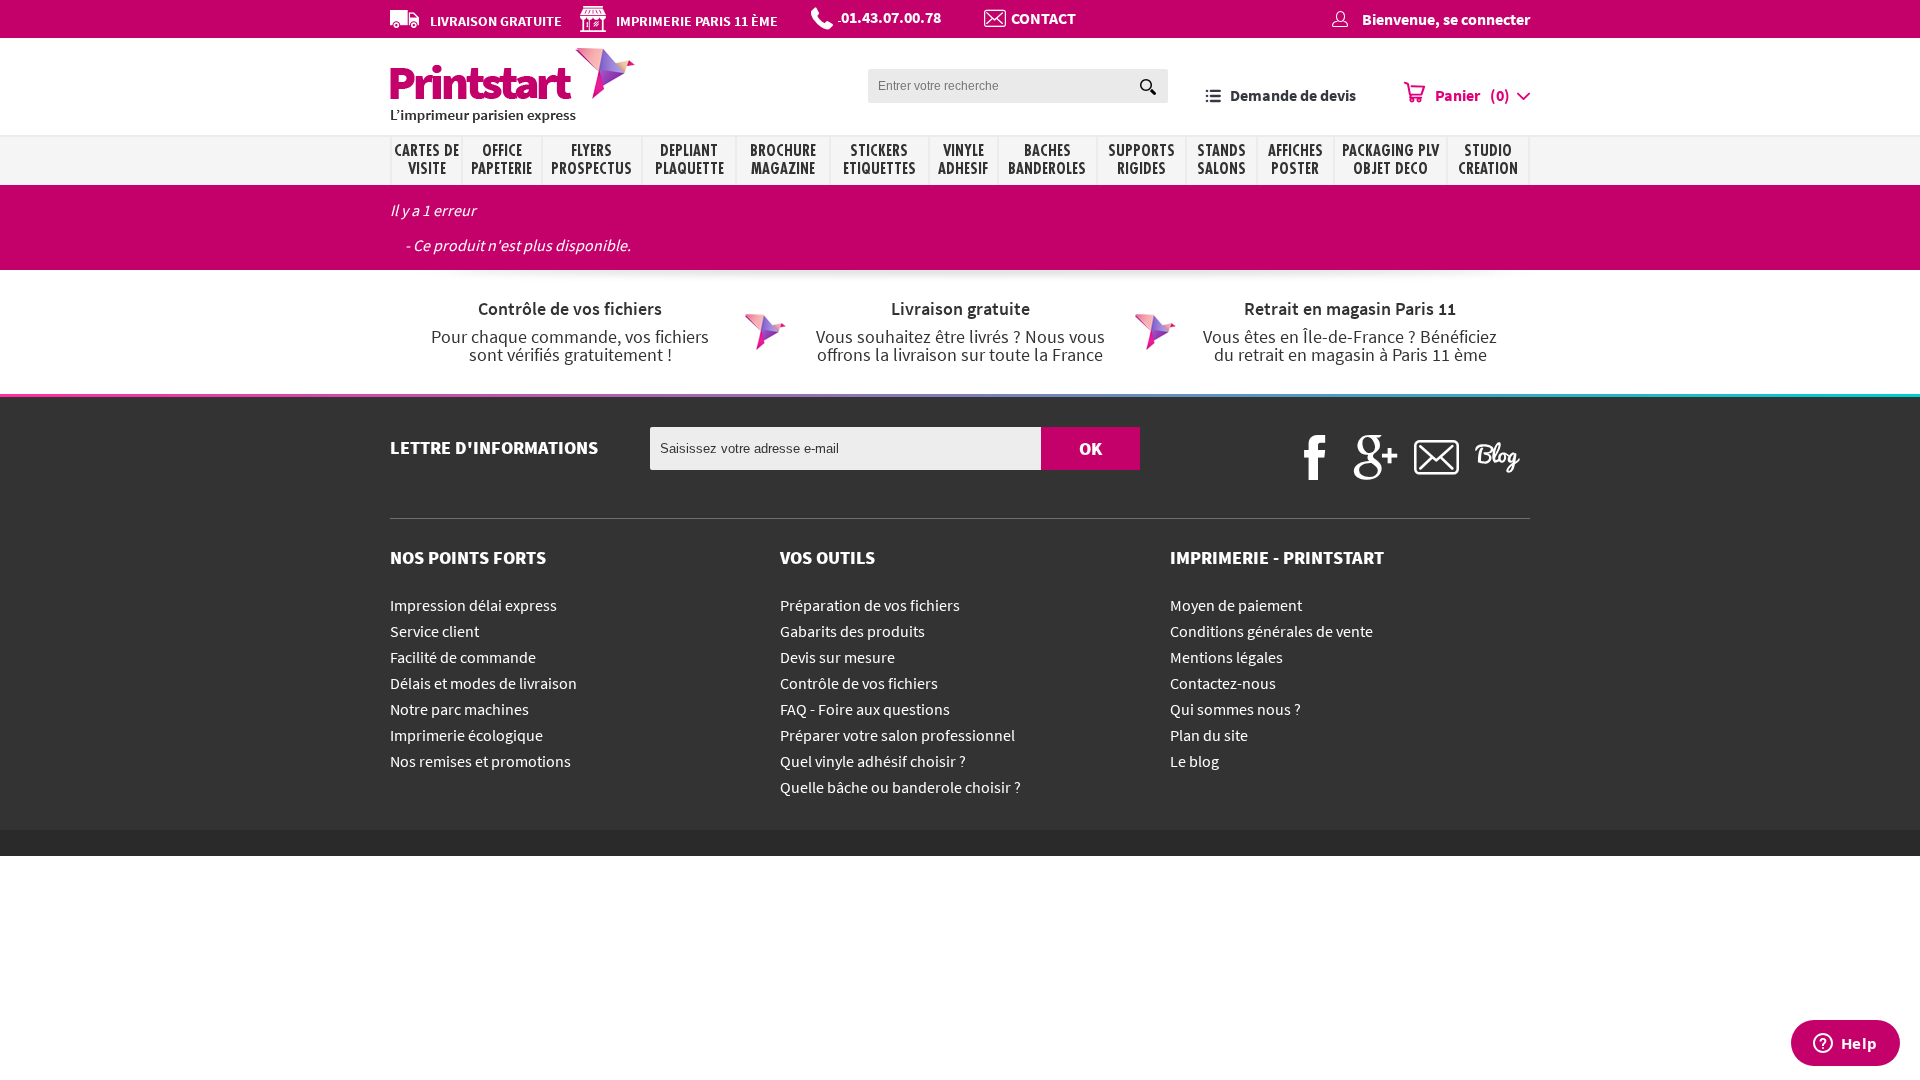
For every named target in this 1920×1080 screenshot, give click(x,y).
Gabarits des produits (852, 631)
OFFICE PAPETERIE (501, 160)
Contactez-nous (1223, 683)
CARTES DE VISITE (426, 160)
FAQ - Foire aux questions (865, 709)
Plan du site (1209, 735)
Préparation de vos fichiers (870, 605)
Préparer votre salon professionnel (897, 735)
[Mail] (1436, 457)
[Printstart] (512, 117)
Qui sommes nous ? (1235, 709)
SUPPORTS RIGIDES (1141, 160)
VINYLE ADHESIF (963, 160)
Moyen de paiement (1236, 605)
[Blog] (1497, 457)
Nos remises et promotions (480, 761)
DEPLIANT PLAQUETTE (689, 160)
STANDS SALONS (1221, 160)
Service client (434, 631)
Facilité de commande (463, 657)
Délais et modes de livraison (483, 683)
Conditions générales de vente (1271, 631)
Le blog (1194, 761)
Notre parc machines (459, 709)
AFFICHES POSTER (1295, 160)
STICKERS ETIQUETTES (879, 160)
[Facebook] (1314, 457)
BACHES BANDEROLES (1047, 160)
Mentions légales (1226, 657)
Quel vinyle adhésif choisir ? (873, 761)
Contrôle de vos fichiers (859, 683)
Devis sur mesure (837, 657)
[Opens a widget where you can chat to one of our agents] (1845, 1045)
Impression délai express (473, 605)
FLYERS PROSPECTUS (591, 160)
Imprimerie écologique (466, 735)
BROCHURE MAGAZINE (783, 160)
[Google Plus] (1375, 457)
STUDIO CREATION (1488, 160)
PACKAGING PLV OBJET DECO (1390, 160)
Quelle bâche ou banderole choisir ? (900, 787)
